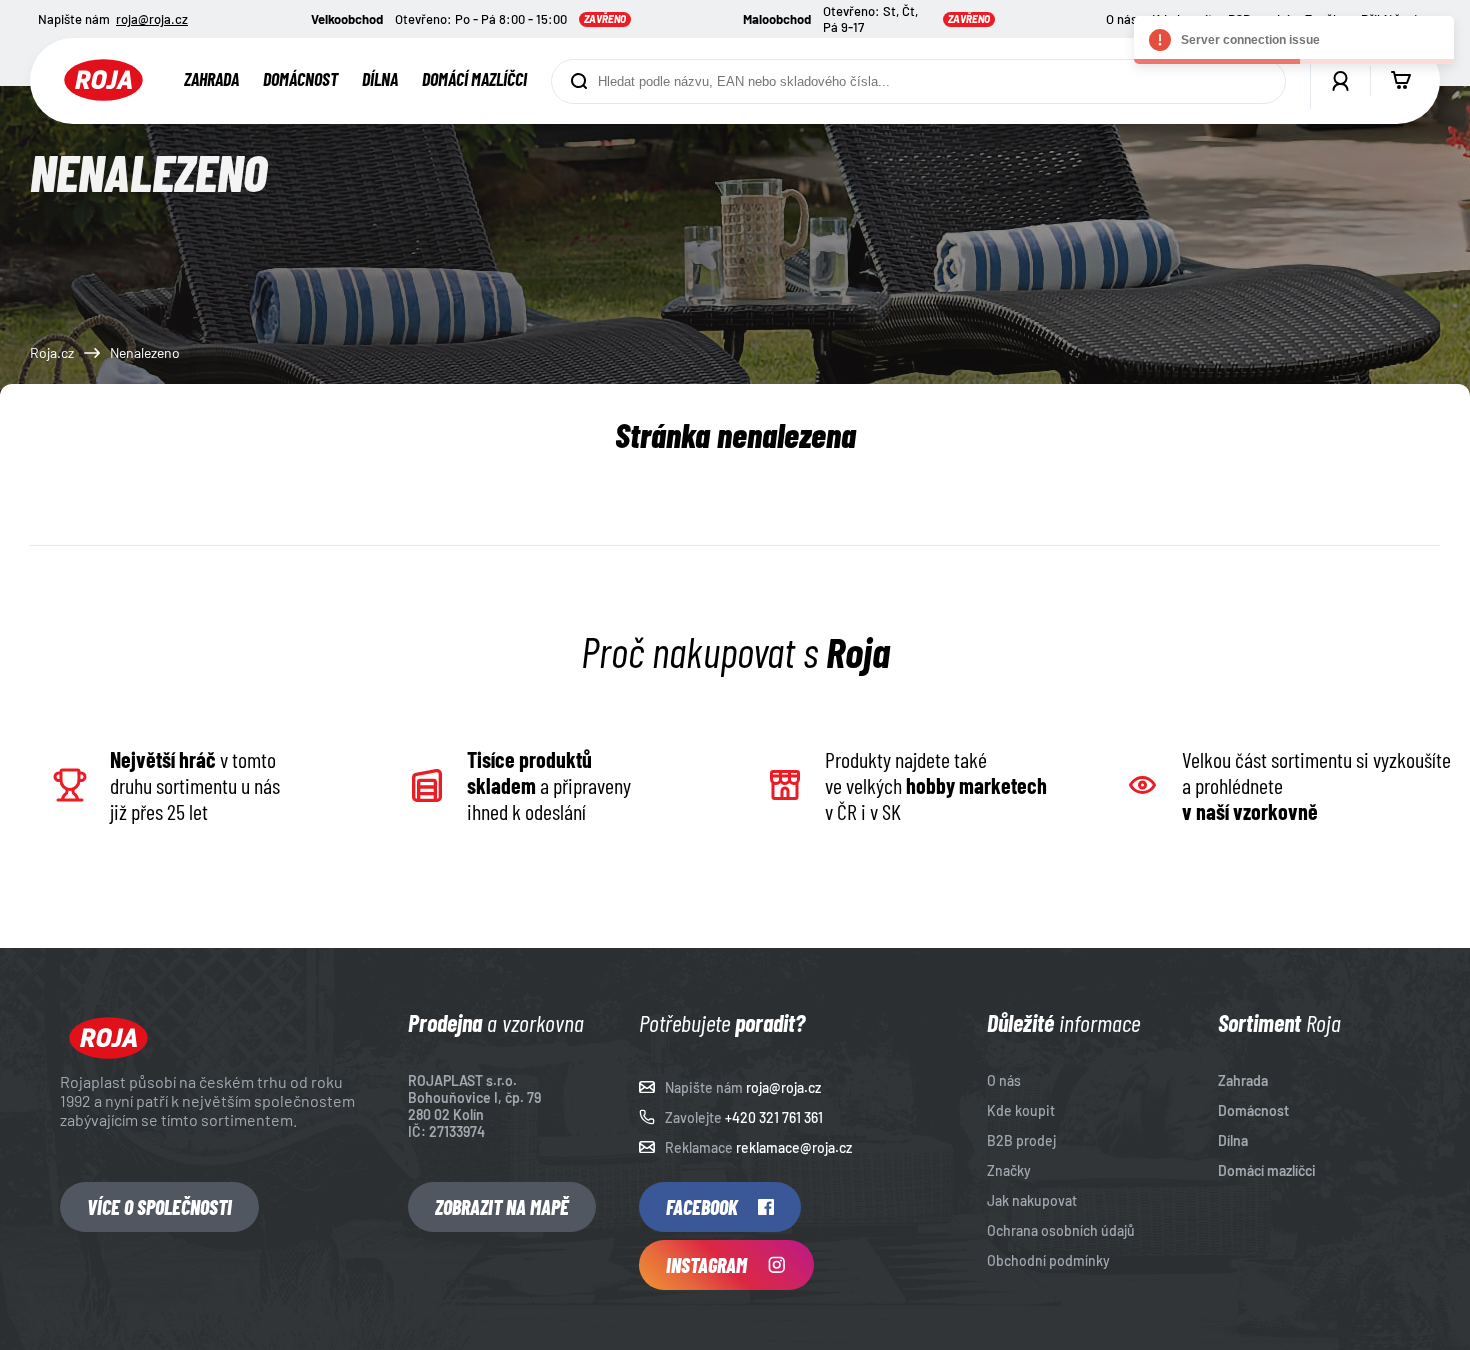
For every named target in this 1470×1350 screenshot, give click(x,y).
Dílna (380, 79)
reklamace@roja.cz (794, 1147)
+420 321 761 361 (774, 1117)
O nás (1121, 19)
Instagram (706, 1265)
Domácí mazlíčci (474, 79)
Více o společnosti (159, 1207)
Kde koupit (1021, 1110)
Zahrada (211, 79)
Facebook (702, 1207)
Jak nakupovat (1032, 1200)
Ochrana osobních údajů (1061, 1230)
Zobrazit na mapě (502, 1207)
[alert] (1294, 40)
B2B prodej (1021, 1140)
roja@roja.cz (152, 19)
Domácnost (300, 79)
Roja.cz (52, 352)
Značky (1009, 1170)
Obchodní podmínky (1048, 1260)
